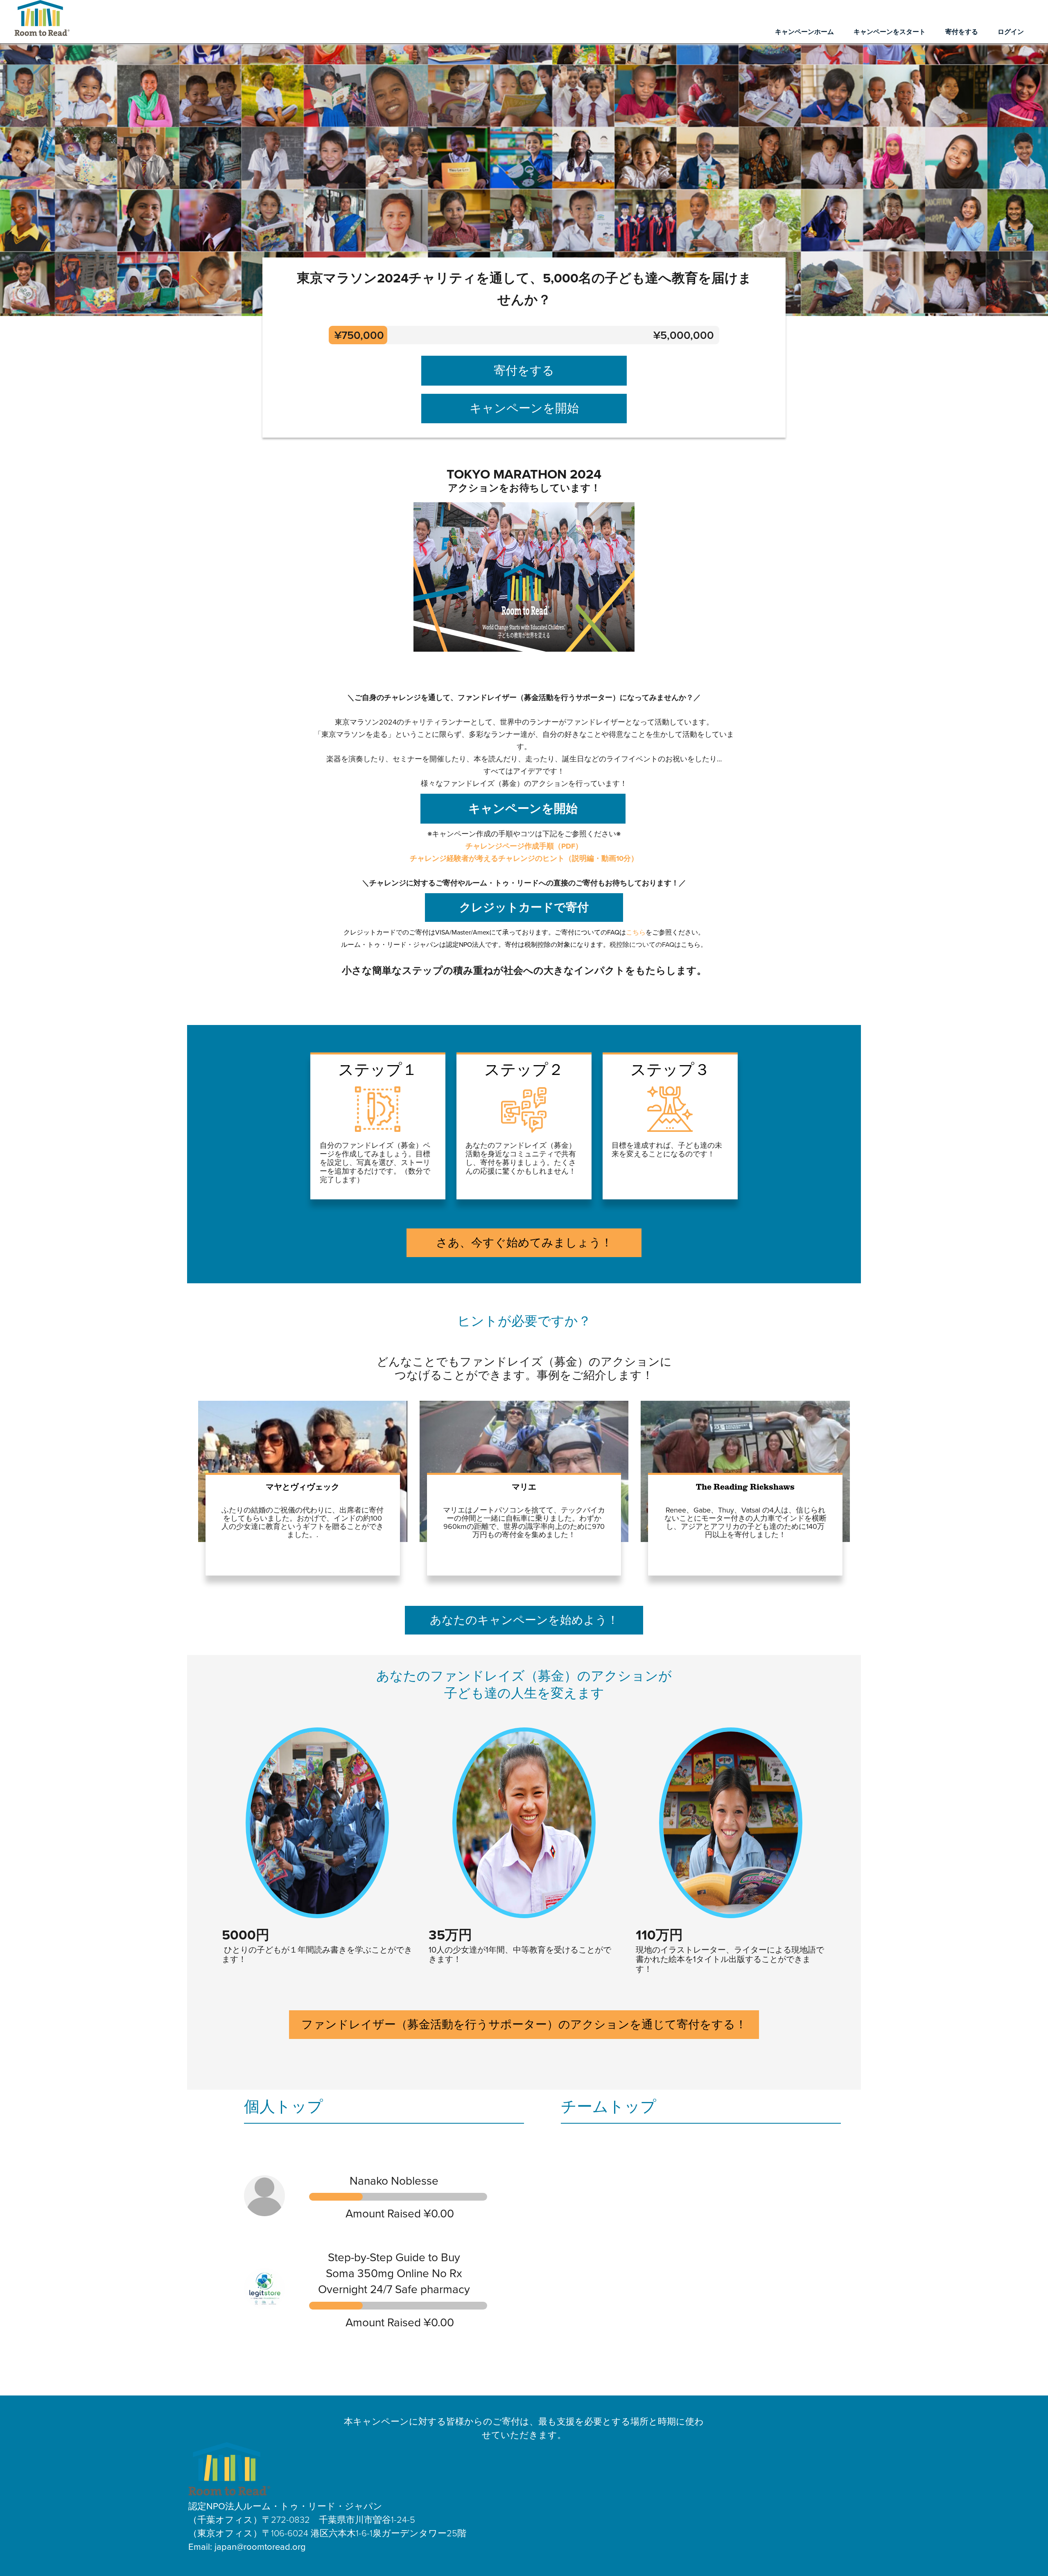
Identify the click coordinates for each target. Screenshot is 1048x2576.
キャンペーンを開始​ (524, 408)
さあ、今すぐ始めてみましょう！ (524, 1243)
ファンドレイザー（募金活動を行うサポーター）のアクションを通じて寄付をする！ (524, 2025)
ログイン (1011, 32)
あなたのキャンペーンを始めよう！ (524, 1620)
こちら (636, 932)
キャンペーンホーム (804, 32)
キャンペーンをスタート (890, 32)
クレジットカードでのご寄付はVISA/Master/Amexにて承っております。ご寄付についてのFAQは (485, 932)
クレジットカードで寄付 (524, 908)
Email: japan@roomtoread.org (247, 2547)
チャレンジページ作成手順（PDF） (524, 846)
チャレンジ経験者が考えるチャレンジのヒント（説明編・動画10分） (524, 858)
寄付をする (962, 32)
